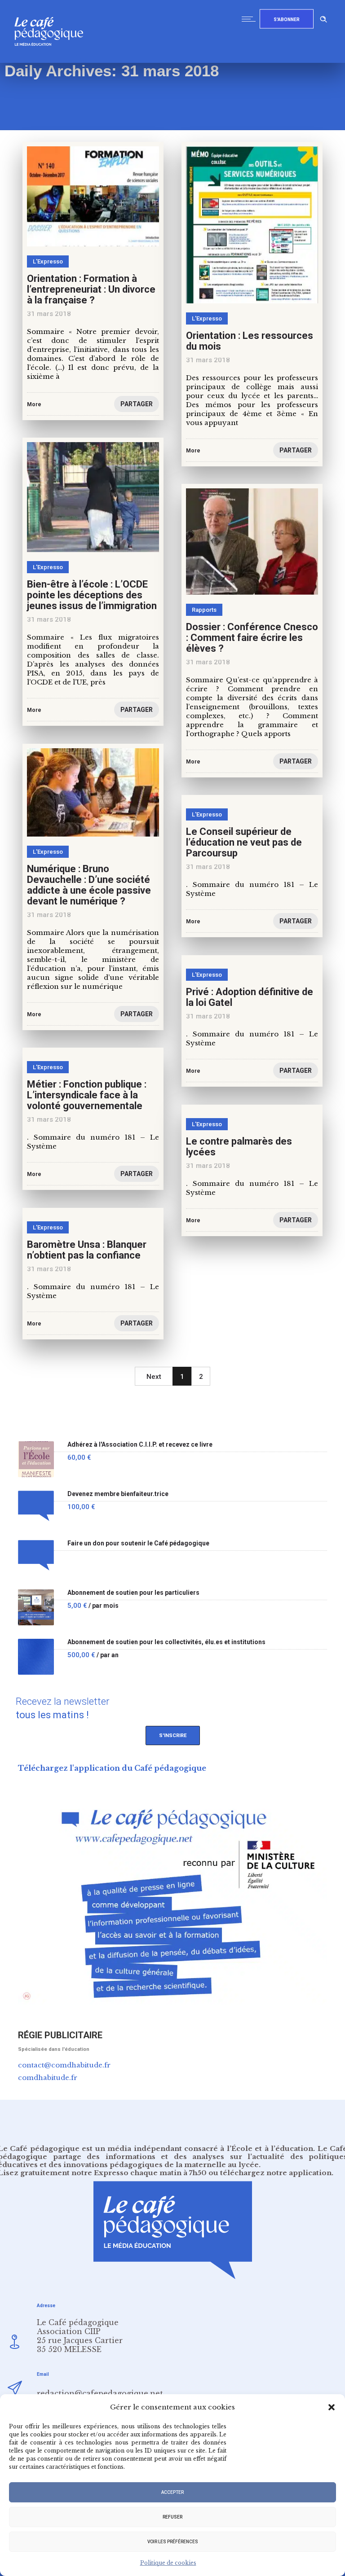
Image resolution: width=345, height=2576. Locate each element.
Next (154, 1377)
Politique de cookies (168, 2563)
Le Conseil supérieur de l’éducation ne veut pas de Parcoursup (244, 842)
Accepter (172, 2492)
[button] (332, 2407)
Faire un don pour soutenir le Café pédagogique (138, 1543)
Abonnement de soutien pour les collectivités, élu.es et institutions (166, 1642)
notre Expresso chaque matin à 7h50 (139, 2173)
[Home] (52, 60)
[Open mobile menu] (251, 19)
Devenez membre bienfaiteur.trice (118, 1494)
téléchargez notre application (276, 2173)
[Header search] (323, 18)
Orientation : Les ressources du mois (250, 341)
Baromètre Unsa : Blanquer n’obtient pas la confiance (87, 1250)
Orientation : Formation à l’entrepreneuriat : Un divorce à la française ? (91, 289)
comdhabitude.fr (48, 2078)
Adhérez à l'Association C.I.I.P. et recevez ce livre (140, 1445)
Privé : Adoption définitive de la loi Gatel (250, 997)
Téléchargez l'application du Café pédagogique (112, 1768)
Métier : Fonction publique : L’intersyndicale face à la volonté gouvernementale (87, 1095)
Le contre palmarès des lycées (239, 1147)
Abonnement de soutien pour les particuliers (133, 1593)
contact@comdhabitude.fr (64, 2065)
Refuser (172, 2517)
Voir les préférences (173, 2542)
